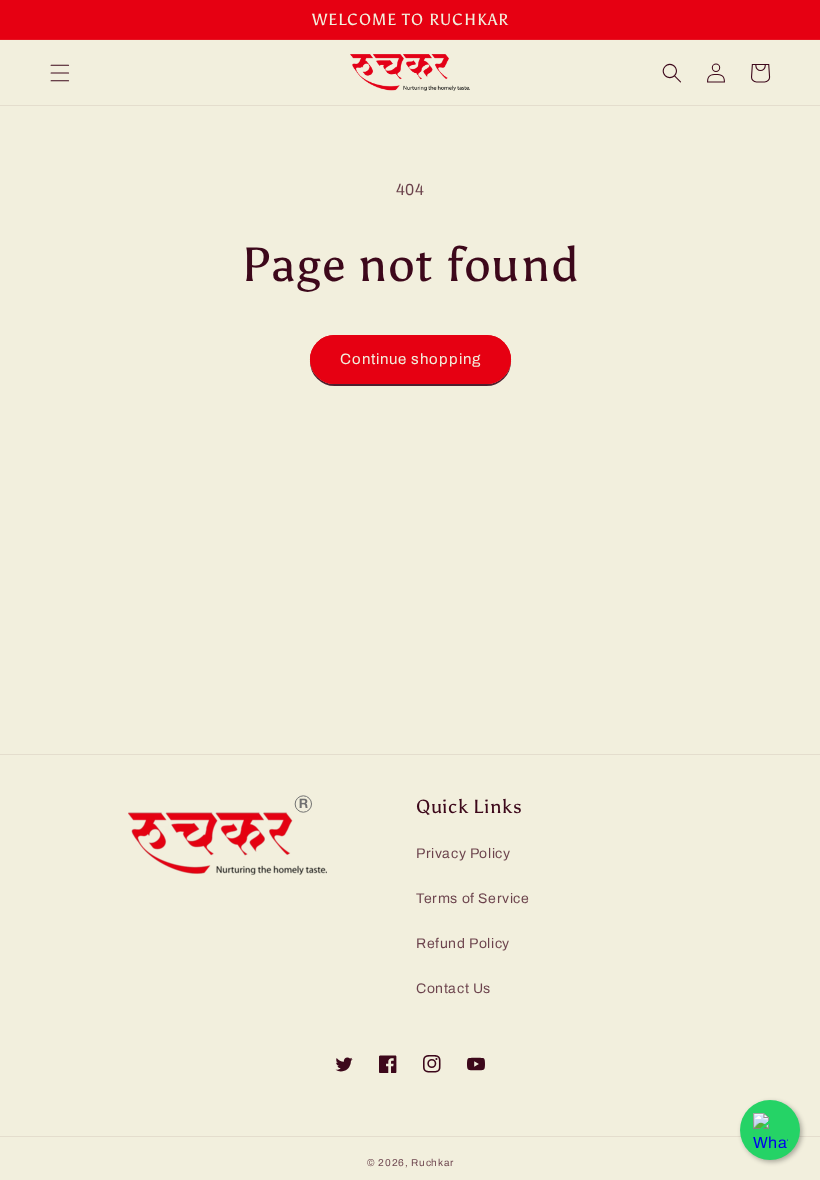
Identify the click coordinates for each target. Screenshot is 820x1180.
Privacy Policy (463, 853)
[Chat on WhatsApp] (770, 1130)
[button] (60, 73)
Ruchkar (432, 1162)
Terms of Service (473, 898)
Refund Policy (463, 943)
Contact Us (453, 988)
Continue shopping (410, 359)
